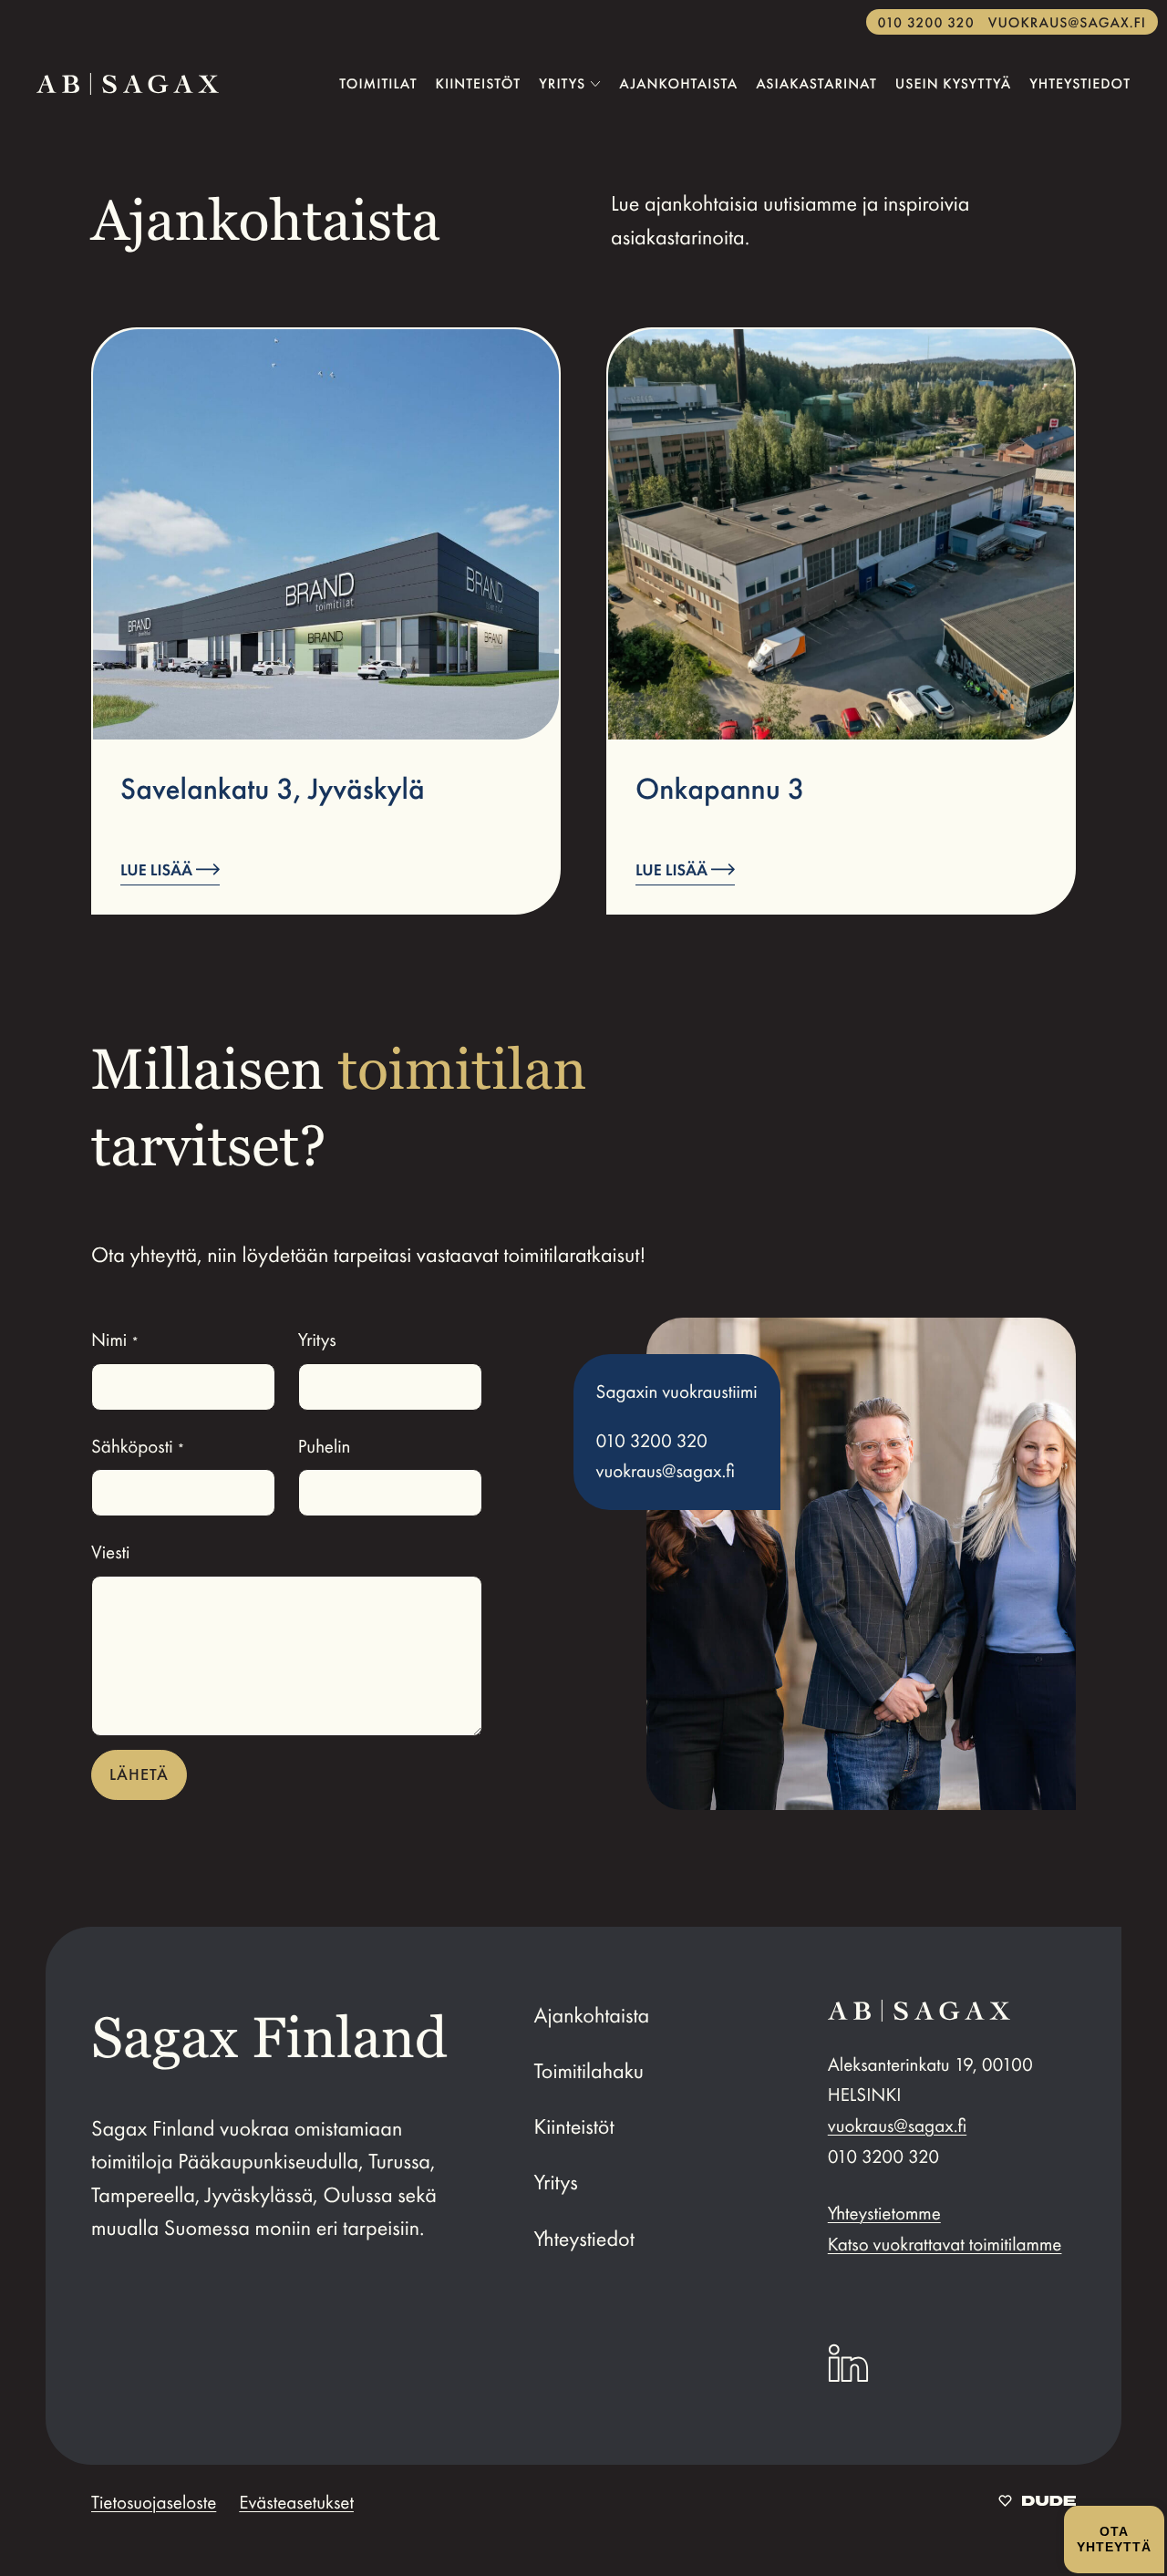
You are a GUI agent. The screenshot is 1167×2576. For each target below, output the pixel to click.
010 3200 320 (926, 23)
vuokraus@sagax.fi (1067, 23)
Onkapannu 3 (720, 789)
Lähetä (139, 1774)
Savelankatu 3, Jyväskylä (273, 789)
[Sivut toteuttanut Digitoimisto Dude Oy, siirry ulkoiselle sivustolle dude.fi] (1037, 2503)
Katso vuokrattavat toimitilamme (945, 2245)
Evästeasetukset (296, 2503)
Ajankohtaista (592, 2016)
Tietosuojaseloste (154, 2503)
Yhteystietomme (884, 2214)
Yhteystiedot (584, 2240)
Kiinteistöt (574, 2127)
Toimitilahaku (589, 2072)
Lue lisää (158, 871)
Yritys (556, 2183)
